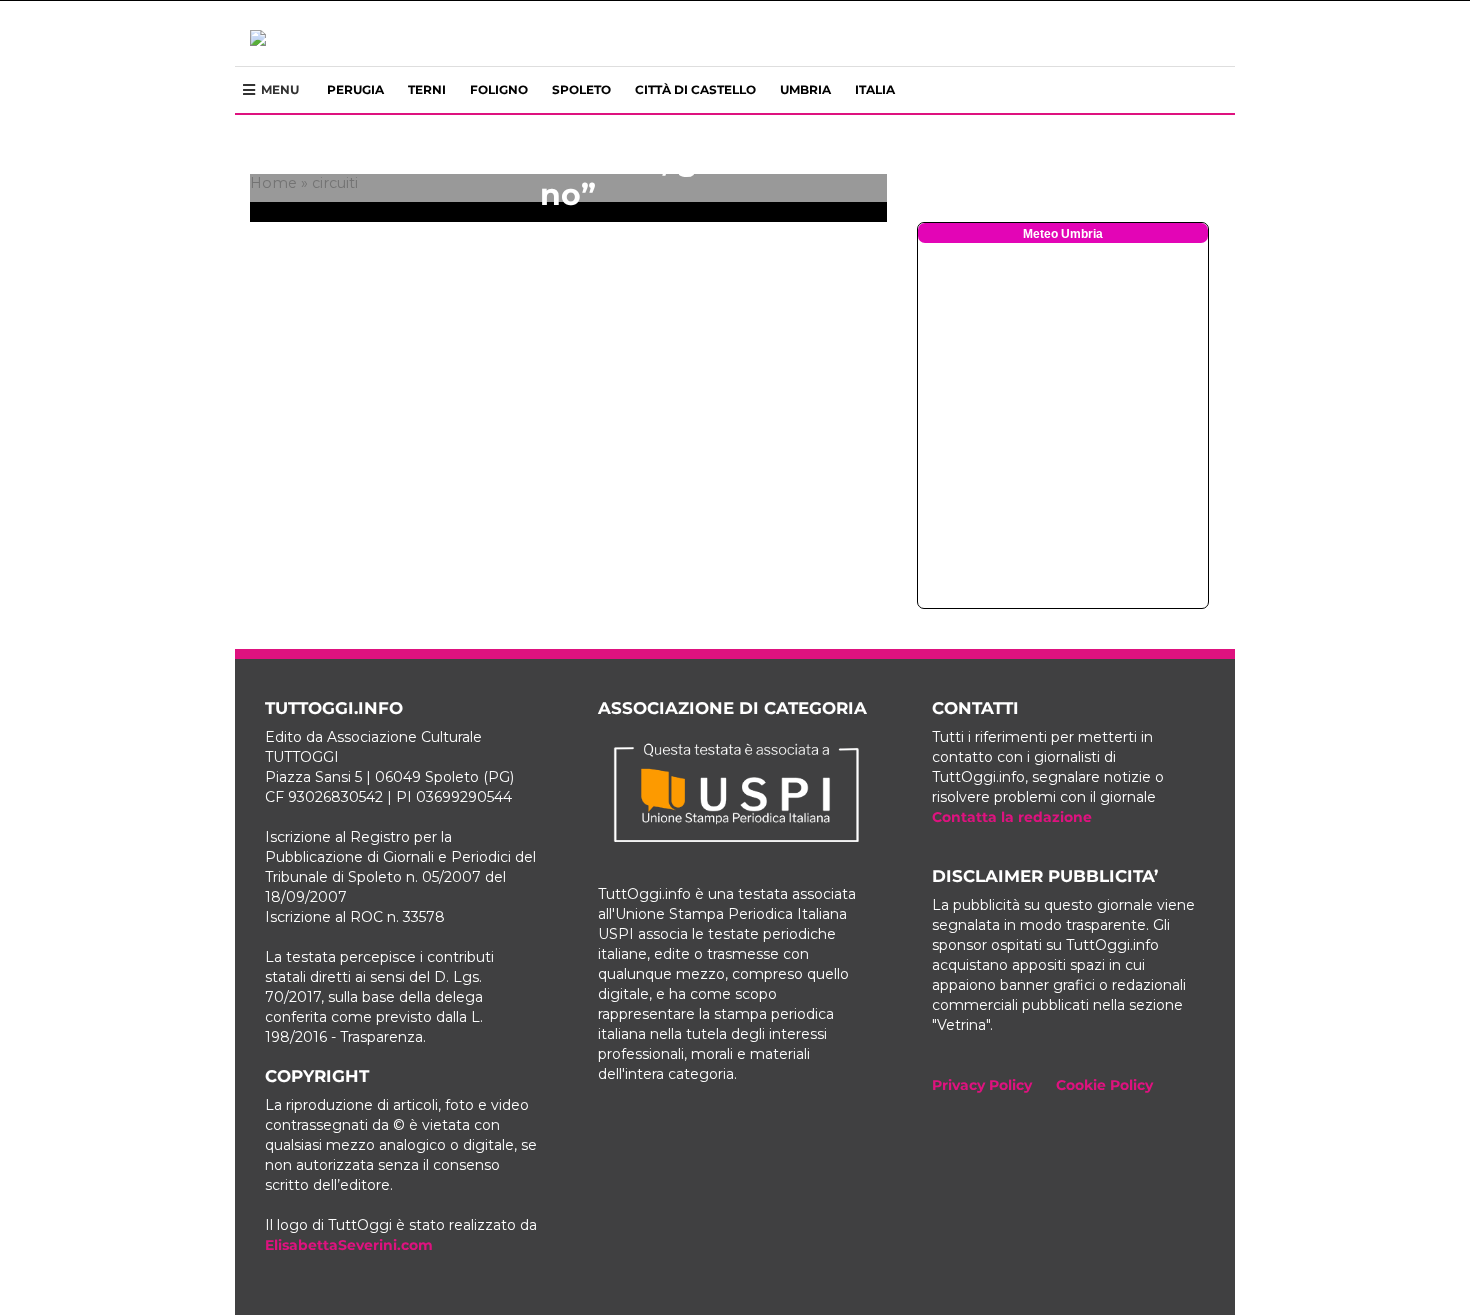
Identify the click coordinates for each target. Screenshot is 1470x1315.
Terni (427, 89)
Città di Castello (695, 89)
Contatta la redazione (1012, 817)
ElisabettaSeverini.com (349, 1245)
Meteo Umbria (1063, 234)
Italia (875, 89)
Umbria (805, 89)
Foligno (499, 89)
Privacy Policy (982, 1085)
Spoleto (581, 89)
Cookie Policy (1104, 1085)
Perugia (355, 89)
